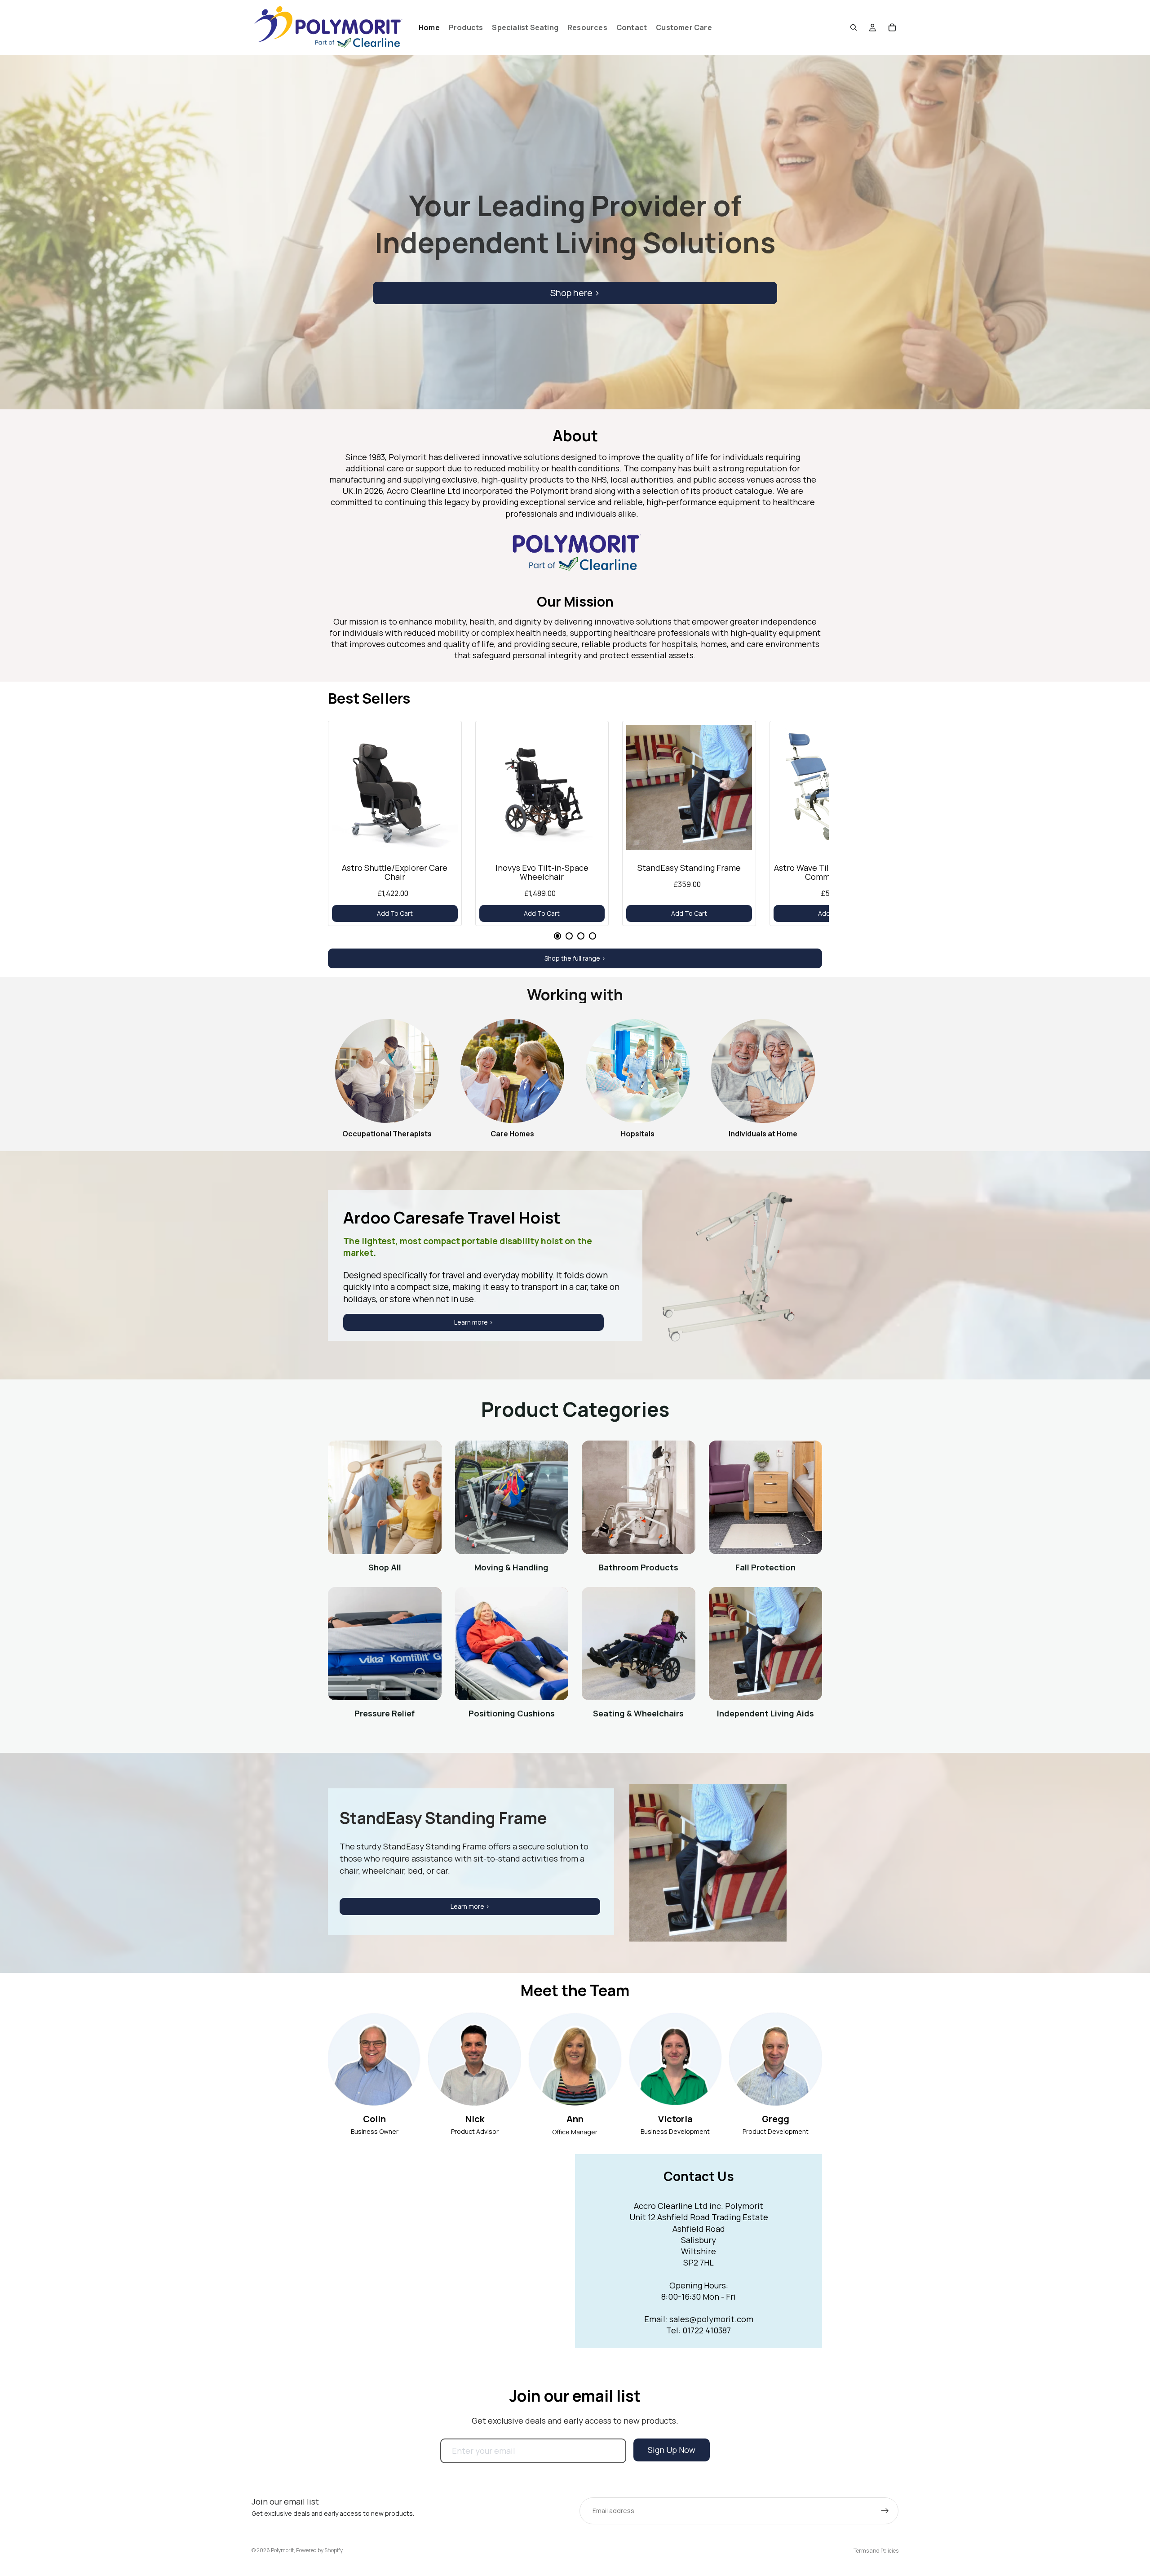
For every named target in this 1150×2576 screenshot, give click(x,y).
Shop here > (575, 293)
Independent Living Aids (765, 1713)
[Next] (802, 827)
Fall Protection (765, 1567)
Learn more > (474, 1322)
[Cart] (892, 27)
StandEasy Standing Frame (443, 1818)
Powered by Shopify (319, 2550)
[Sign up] (885, 2511)
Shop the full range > (575, 958)
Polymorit (282, 2550)
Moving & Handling (511, 1567)
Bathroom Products (639, 1567)
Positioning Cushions (512, 1713)
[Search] (854, 27)
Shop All (385, 1567)
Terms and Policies (876, 2551)
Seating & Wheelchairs (638, 1713)
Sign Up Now (672, 2450)
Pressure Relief (385, 1713)
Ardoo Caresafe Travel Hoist (452, 1217)
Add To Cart (395, 913)
